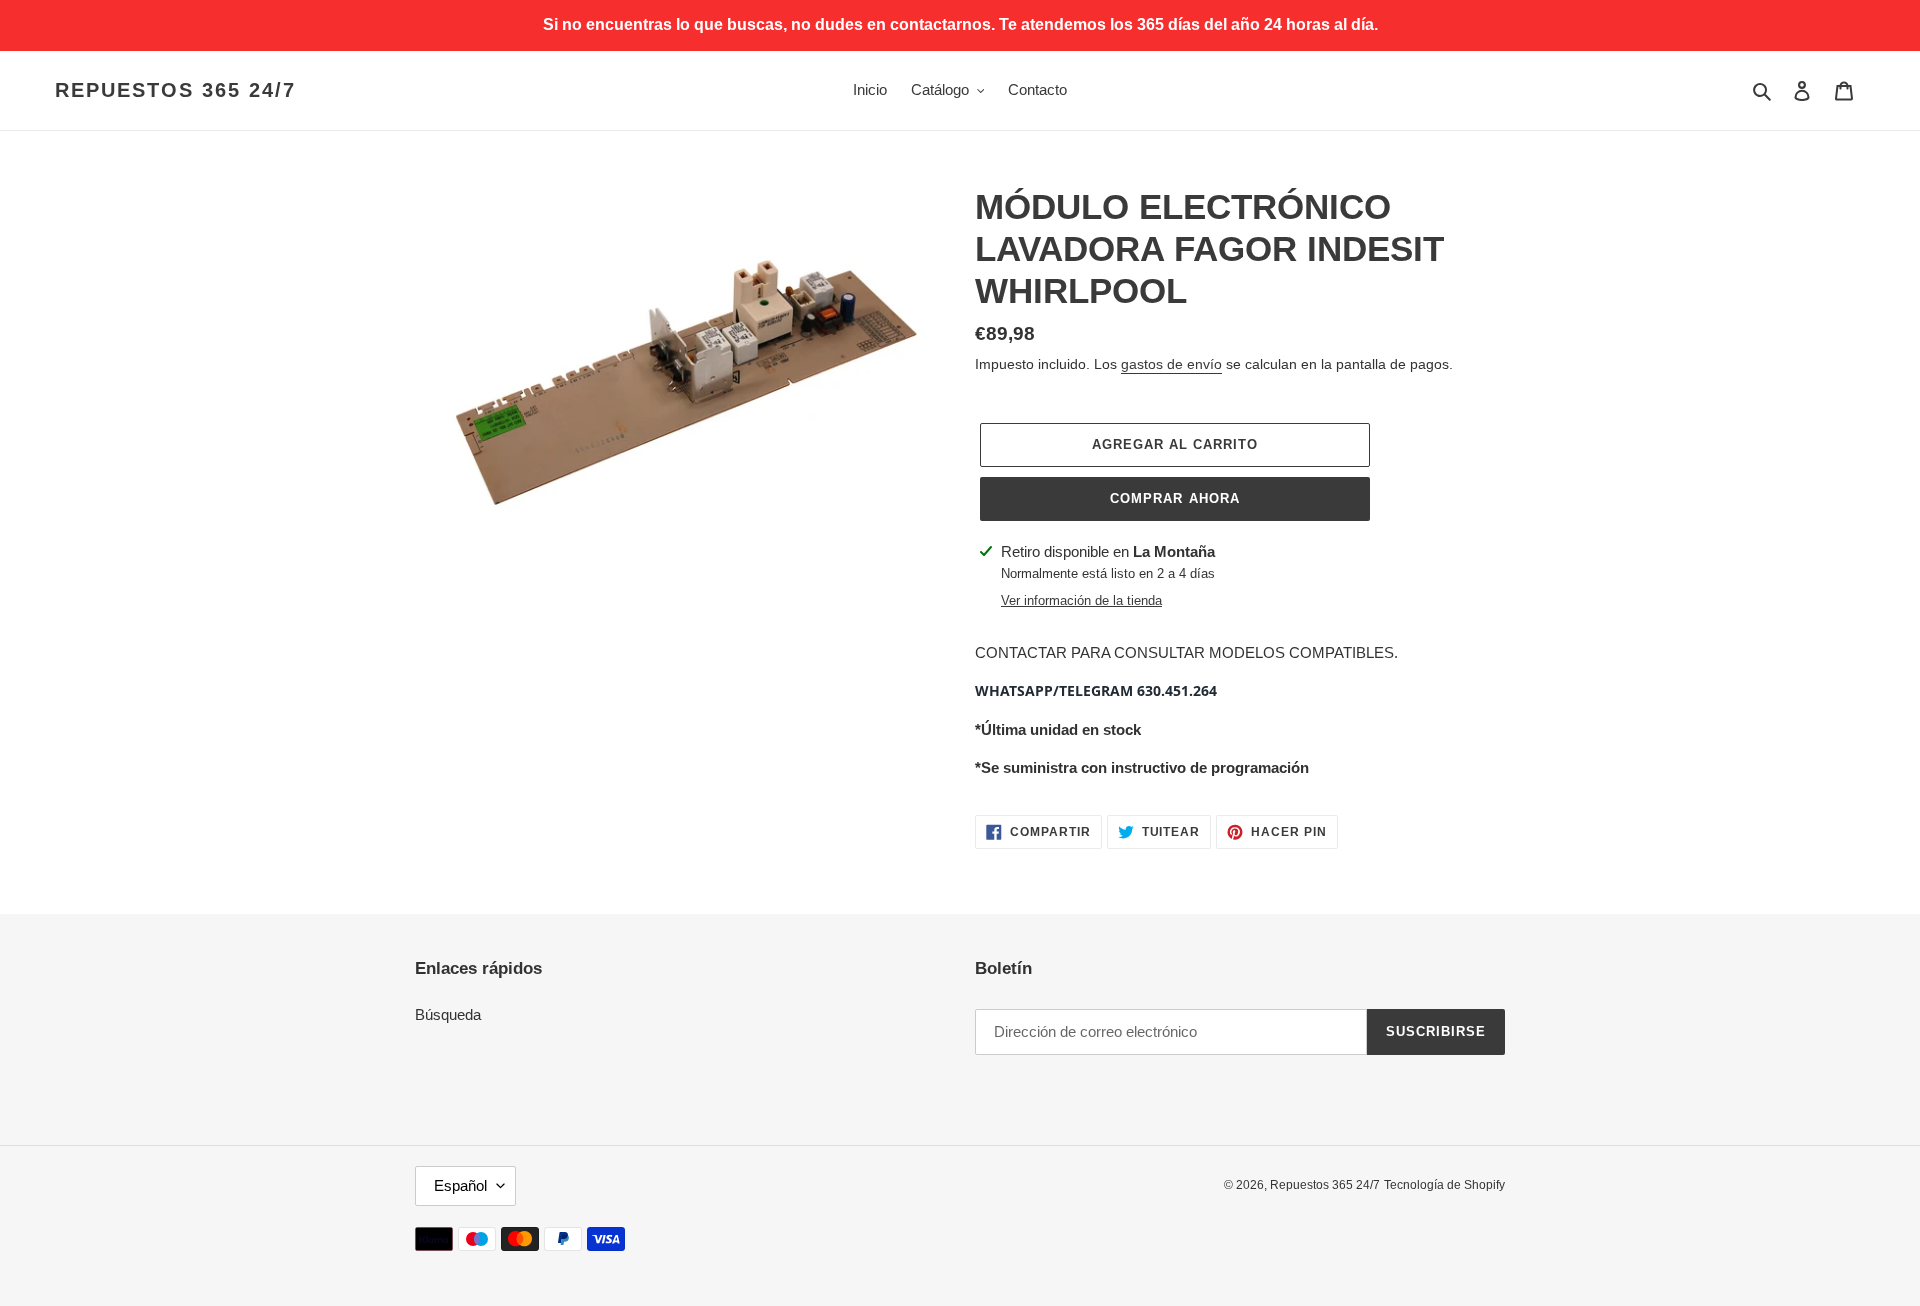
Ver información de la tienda (1081, 600)
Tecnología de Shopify (1444, 1185)
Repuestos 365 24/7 (175, 90)
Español (460, 1185)
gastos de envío (1171, 364)
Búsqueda (448, 1014)
